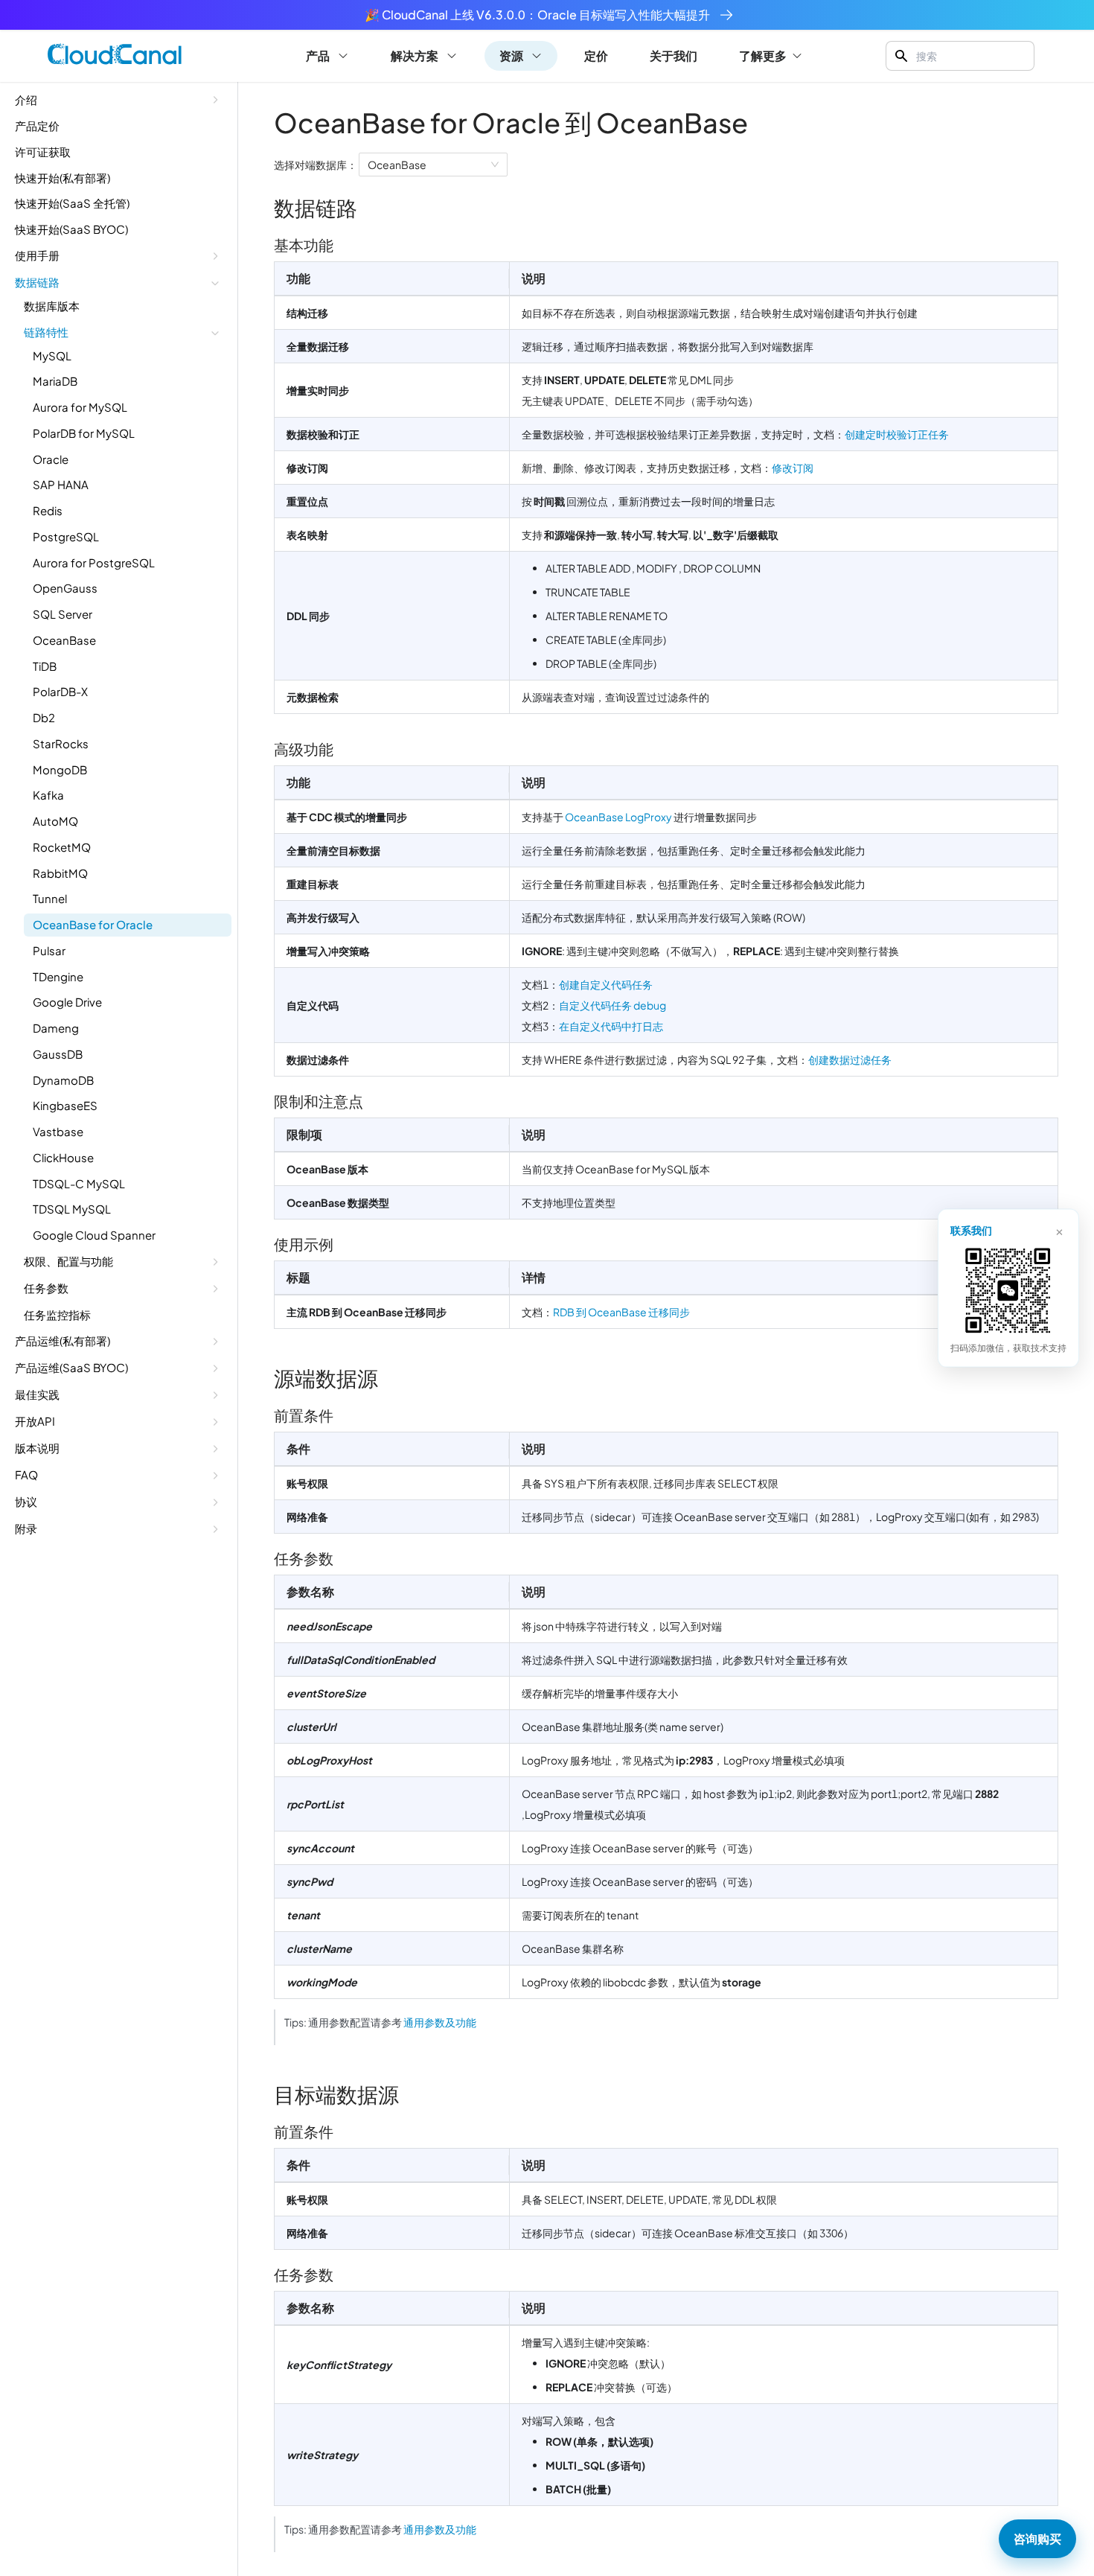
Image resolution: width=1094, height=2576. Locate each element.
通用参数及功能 (440, 2022)
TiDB (45, 666)
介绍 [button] (26, 99)
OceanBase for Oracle (93, 924)
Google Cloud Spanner (94, 1235)
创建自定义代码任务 (606, 984)
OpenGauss (65, 588)
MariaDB (55, 381)
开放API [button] (35, 1421)
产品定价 (37, 125)
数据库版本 (52, 306)
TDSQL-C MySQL (79, 1183)
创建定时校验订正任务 (897, 434)
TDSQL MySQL (72, 1209)
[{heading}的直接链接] (369, 207)
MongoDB (60, 769)
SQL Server (63, 614)
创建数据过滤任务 (850, 1059)
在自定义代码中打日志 (611, 1026)
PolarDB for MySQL (84, 433)
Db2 (44, 717)
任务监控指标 (57, 1314)
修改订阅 (793, 468)
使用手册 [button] (37, 255)
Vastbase (58, 1131)
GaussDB (58, 1054)
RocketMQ (62, 847)
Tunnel (50, 898)
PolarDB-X (60, 691)
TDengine (58, 976)
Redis (48, 510)
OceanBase (64, 640)
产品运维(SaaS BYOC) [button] (71, 1367)
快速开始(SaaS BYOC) (71, 229)
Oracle (51, 459)
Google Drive (67, 1002)
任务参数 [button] (46, 1288)
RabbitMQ (60, 873)
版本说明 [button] (37, 1448)
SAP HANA (61, 484)
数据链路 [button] (37, 282)
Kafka (48, 795)
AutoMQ (55, 821)
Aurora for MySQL (80, 407)
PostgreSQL (66, 536)
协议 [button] (26, 1501)
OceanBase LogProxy (618, 817)
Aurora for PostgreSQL (94, 562)
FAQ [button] (26, 1474)
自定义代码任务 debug (612, 1005)
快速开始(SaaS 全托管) (72, 203)
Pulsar (49, 950)
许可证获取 (43, 152)
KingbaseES (65, 1105)
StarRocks (61, 743)
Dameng (56, 1028)
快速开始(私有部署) (63, 178)
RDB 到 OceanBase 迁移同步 (621, 1312)
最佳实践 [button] (37, 1394)
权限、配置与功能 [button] (68, 1261)
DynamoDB (63, 1080)
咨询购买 (1037, 2538)
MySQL (52, 356)
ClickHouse (63, 1157)
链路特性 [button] (46, 332)
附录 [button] (26, 1528)
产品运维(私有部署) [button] (63, 1340)
